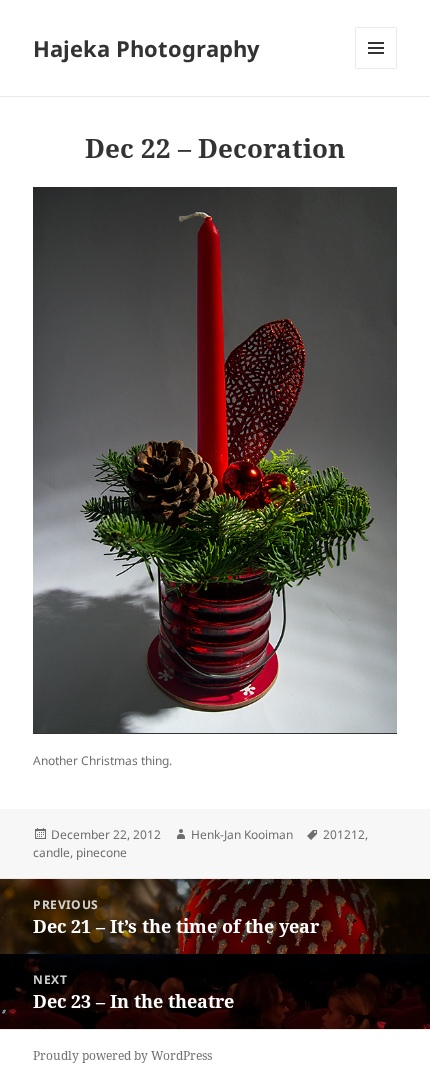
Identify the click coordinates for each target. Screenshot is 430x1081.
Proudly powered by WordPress (122, 1055)
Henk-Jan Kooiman (242, 834)
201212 (344, 834)
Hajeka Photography (146, 48)
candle (51, 852)
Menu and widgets (376, 68)
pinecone (101, 852)
